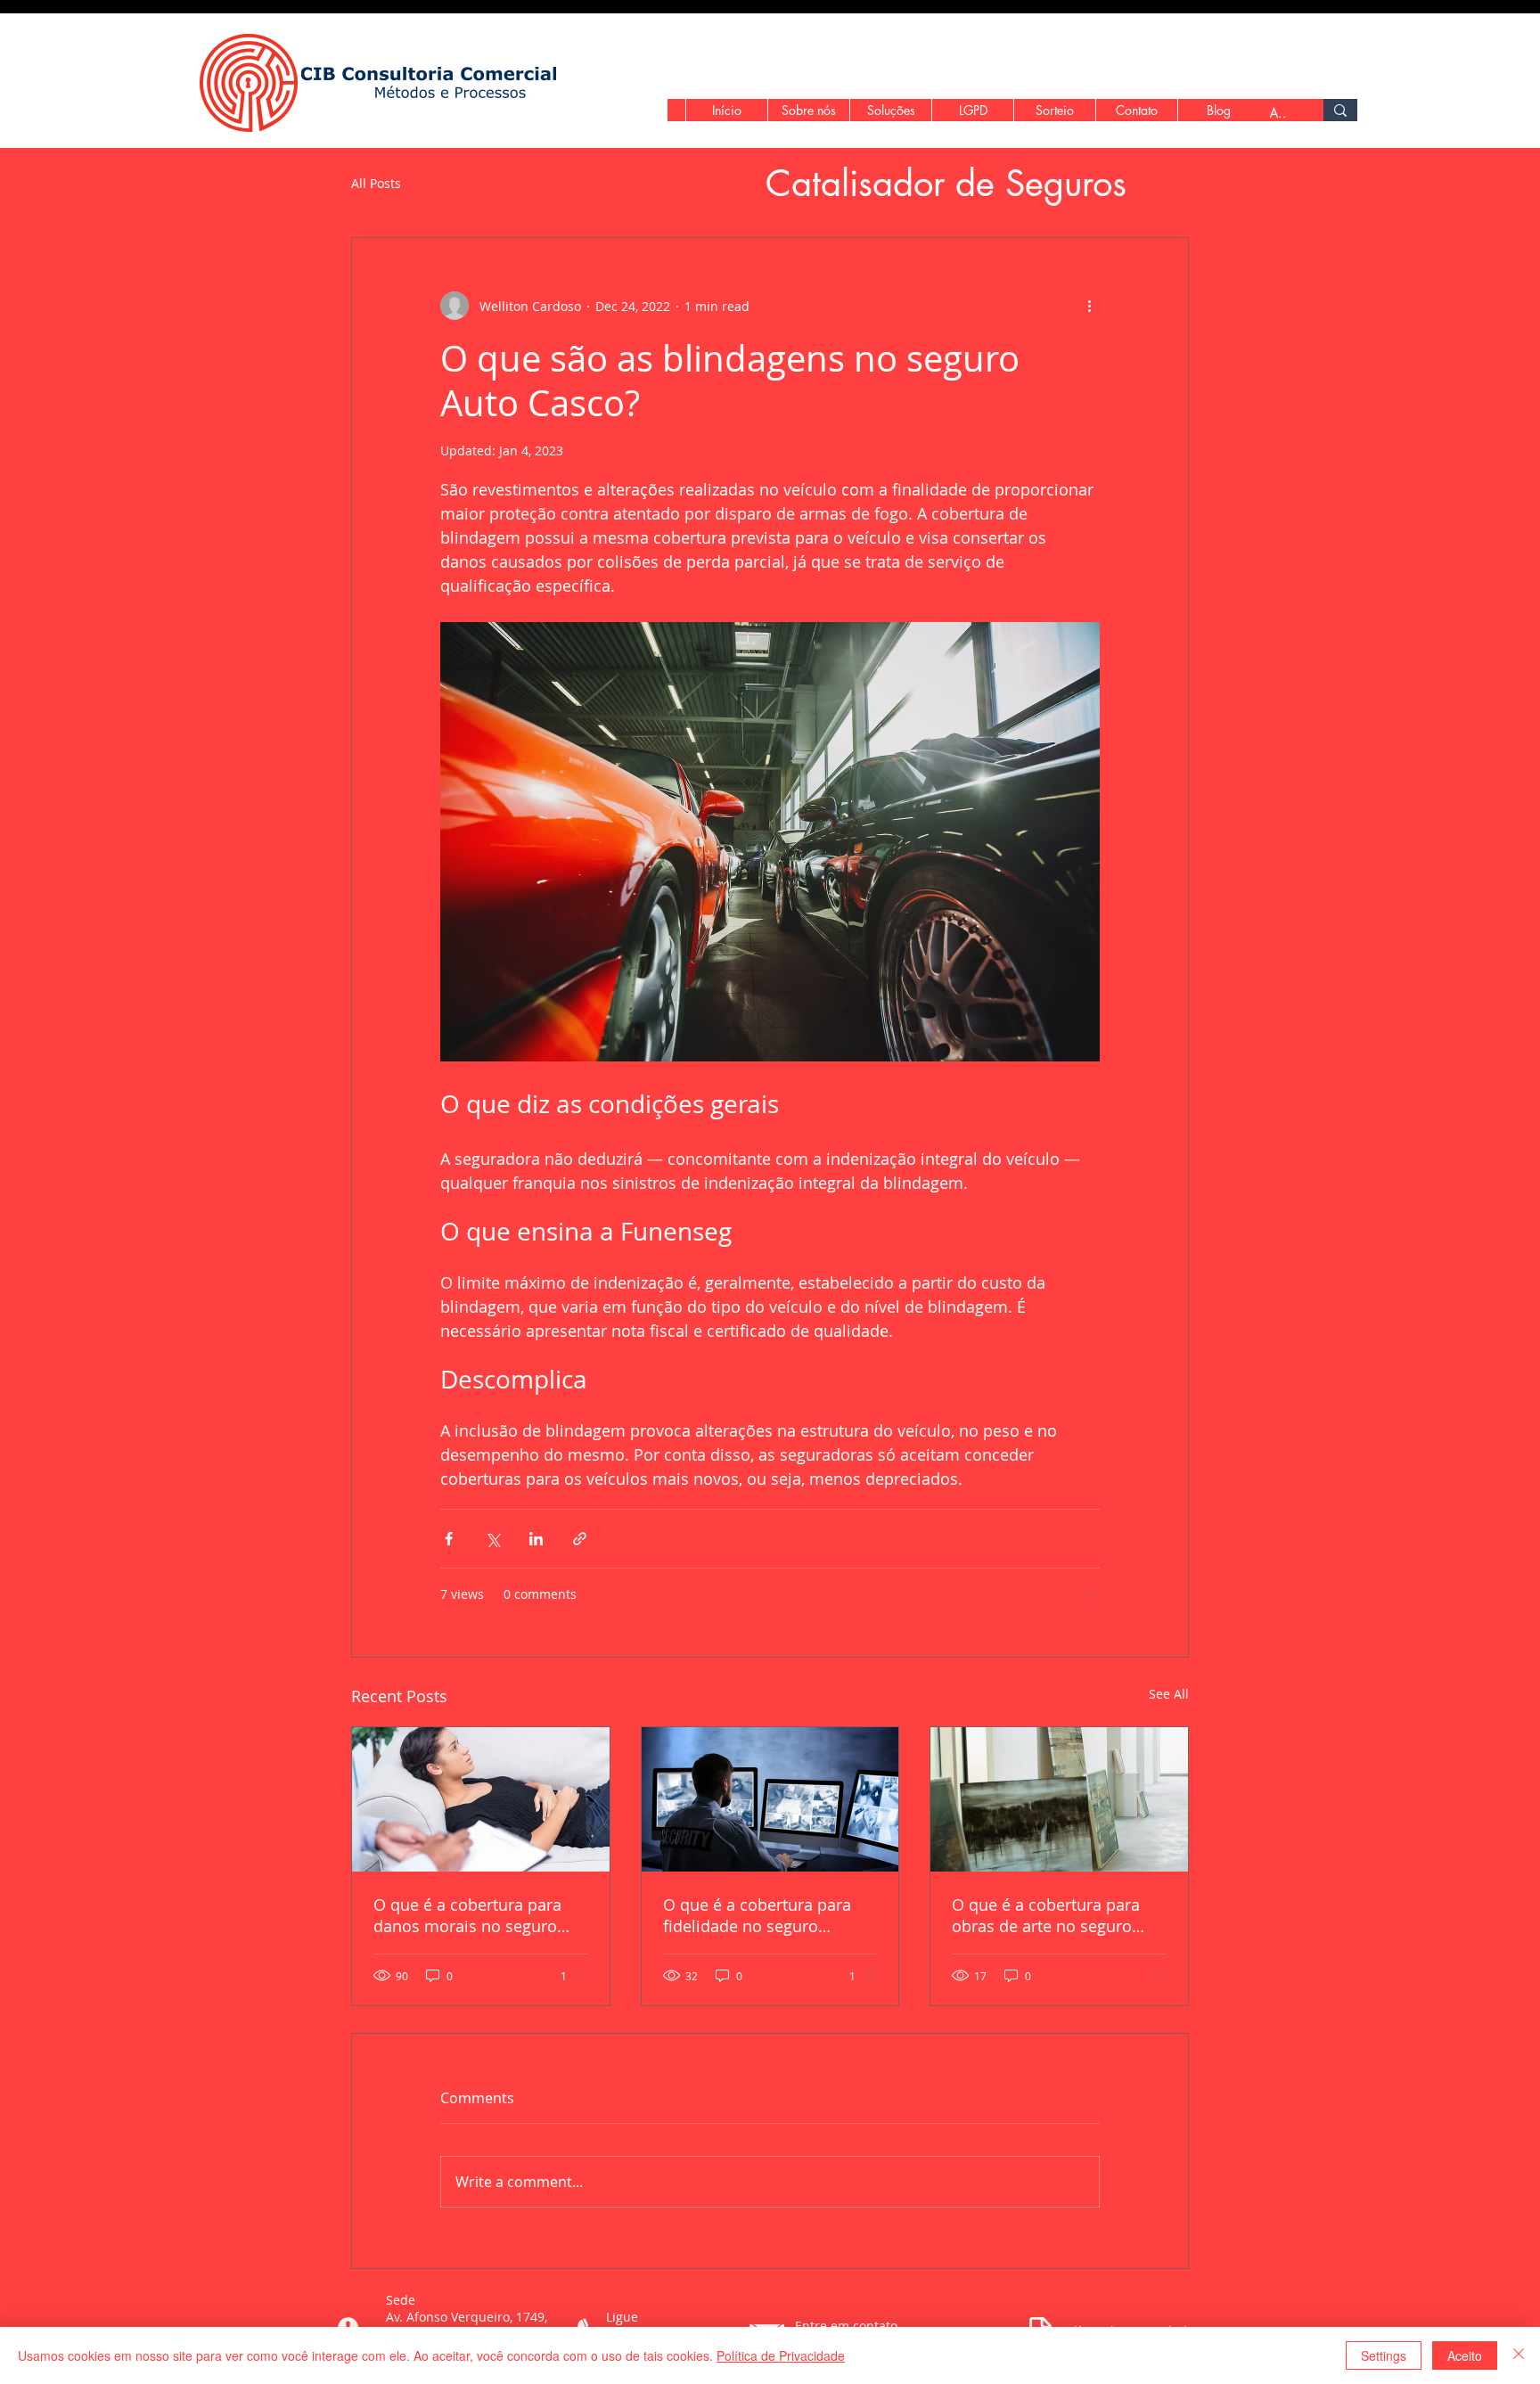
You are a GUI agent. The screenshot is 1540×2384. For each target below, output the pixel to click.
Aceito (1465, 2355)
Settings (1384, 2355)
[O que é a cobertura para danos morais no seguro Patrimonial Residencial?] (481, 1799)
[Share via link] (580, 1539)
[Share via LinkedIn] (536, 1539)
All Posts (376, 184)
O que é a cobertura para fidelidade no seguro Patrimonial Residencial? (757, 1915)
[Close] (1519, 2355)
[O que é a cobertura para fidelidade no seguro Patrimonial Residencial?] (770, 1799)
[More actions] (1089, 306)
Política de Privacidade (781, 2355)
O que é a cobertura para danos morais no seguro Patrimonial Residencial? (467, 1915)
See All (1169, 1694)
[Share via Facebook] (449, 1539)
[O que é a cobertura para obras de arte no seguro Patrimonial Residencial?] (1059, 1799)
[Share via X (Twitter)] (492, 1539)
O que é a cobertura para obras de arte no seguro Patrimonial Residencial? (1046, 1915)
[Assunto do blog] (1340, 110)
